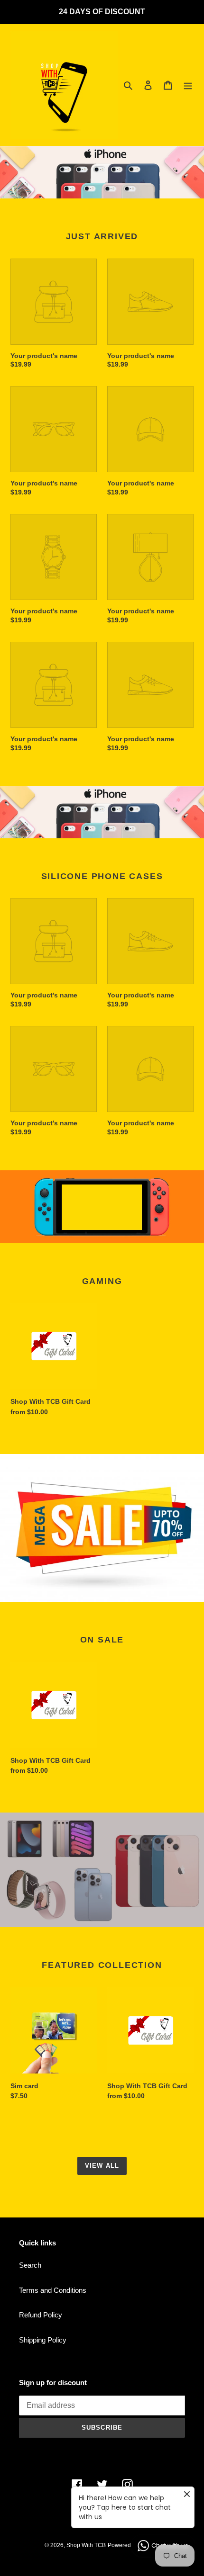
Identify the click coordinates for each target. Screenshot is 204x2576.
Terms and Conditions (53, 2290)
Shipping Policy (43, 2340)
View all (102, 2166)
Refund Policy (41, 2315)
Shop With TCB (86, 2545)
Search (30, 2265)
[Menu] (188, 85)
